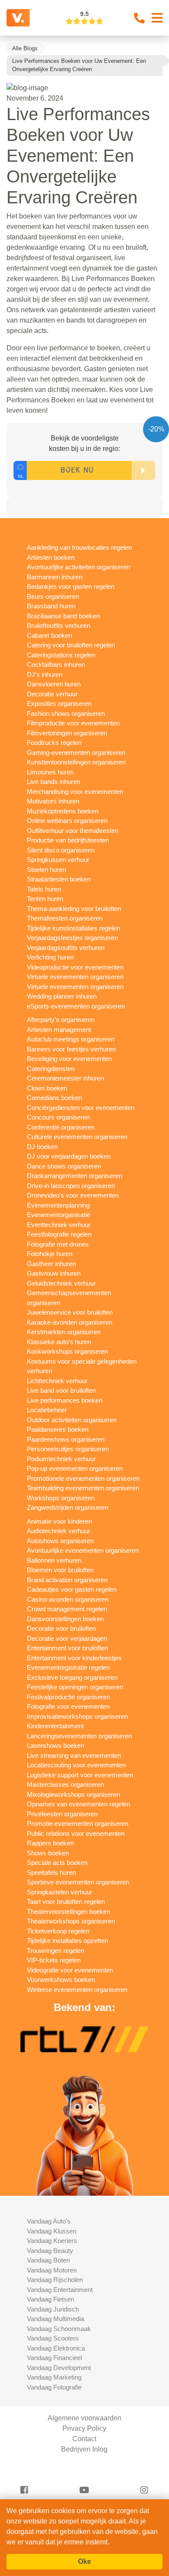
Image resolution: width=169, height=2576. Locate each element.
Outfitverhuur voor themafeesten (73, 831)
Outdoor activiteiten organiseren (72, 1420)
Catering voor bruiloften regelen (71, 645)
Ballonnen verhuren (54, 1560)
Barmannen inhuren (55, 577)
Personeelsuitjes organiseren (68, 1449)
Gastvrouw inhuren (54, 1273)
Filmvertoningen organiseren (67, 733)
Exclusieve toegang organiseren (72, 1677)
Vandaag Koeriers (52, 2241)
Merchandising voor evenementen (75, 792)
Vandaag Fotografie (54, 2387)
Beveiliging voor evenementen (69, 1059)
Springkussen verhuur (58, 860)
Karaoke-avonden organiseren (70, 1322)
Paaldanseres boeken (58, 1429)
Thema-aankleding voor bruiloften (74, 909)
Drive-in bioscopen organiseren (71, 1186)
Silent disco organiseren (61, 850)
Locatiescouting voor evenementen (76, 1765)
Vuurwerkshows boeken (61, 1980)
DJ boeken (42, 1147)
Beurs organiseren (53, 596)
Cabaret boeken (49, 635)
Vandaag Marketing (54, 2377)
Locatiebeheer (47, 1410)
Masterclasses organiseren (65, 1784)
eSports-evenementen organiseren (76, 1006)
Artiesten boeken (51, 557)
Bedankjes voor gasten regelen (71, 586)
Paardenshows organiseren (66, 1439)
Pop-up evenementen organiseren (75, 1468)
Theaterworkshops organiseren (71, 1921)
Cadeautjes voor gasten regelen (72, 1589)
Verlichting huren (50, 957)
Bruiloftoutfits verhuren (58, 625)
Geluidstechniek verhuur (61, 1283)
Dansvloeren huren (54, 684)
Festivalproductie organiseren (68, 1697)
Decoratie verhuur (52, 694)
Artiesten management (59, 1030)
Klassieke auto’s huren (59, 1342)
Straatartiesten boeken (59, 879)
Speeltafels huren (51, 1872)
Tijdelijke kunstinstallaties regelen (73, 928)
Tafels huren (44, 889)
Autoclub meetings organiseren (71, 1039)
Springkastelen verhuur (60, 1892)
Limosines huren (50, 772)
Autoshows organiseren (60, 1541)
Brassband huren (51, 606)
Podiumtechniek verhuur (61, 1459)
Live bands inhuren (54, 782)
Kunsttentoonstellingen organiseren (76, 762)
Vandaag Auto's (49, 2221)
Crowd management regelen (67, 1609)
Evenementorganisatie (58, 1215)
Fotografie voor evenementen (68, 1706)
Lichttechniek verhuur (57, 1381)
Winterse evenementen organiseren (77, 1990)
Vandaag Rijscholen (55, 2280)
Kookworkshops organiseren (67, 1351)
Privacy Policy (84, 2428)
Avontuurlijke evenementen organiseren (83, 1550)
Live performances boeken (65, 1400)
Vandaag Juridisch (53, 2309)
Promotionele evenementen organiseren (83, 1478)
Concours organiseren (58, 1117)
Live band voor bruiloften (61, 1390)
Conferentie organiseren (61, 1127)
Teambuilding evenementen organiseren (83, 1488)
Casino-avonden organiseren (68, 1599)
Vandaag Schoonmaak (59, 2329)
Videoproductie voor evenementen (75, 967)
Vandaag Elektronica (56, 2348)
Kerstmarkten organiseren (64, 1332)
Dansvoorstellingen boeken (65, 1619)
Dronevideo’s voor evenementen (73, 1195)
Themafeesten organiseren (65, 918)
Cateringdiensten (51, 1069)
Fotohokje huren (50, 1254)
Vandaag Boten (48, 2260)
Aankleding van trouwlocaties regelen (79, 547)
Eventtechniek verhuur (59, 1225)
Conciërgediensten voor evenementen (81, 1108)
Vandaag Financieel (54, 2358)
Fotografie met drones (58, 1244)
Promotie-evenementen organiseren (78, 1823)
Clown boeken (47, 1088)
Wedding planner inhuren (62, 996)
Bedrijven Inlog (84, 2449)
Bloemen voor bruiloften (60, 1570)
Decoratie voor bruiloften (61, 1628)
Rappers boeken (50, 1843)
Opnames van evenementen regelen (78, 1804)
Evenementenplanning (58, 1205)
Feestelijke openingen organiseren (75, 1687)
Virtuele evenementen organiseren (75, 977)
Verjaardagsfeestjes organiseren (72, 938)
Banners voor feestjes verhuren (71, 1049)
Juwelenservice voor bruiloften (70, 1312)
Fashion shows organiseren (66, 713)
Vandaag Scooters (53, 2338)
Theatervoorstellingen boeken (68, 1912)
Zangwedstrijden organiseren (68, 1507)
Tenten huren (45, 899)
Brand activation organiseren (67, 1580)
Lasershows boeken (55, 1745)
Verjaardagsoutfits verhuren (66, 948)
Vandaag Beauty (50, 2251)
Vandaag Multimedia (55, 2319)
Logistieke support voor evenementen (80, 1775)
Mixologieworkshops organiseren (73, 1794)
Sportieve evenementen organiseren (78, 1882)
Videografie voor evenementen (70, 1970)
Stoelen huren (46, 870)
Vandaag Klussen (52, 2231)
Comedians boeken (54, 1098)
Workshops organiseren (61, 1498)
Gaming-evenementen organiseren (76, 753)
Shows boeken (48, 1853)
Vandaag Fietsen (50, 2299)
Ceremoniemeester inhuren (65, 1078)
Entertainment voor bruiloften (67, 1648)
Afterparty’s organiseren (61, 1020)
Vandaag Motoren (52, 2270)
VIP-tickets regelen (54, 1960)
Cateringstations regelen (61, 655)
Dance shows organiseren (64, 1166)
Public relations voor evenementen (76, 1833)
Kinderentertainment (55, 1726)
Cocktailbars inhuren (56, 664)
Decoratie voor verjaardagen (67, 1638)
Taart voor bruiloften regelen (66, 1902)
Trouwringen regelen (55, 1951)
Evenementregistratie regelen (68, 1667)
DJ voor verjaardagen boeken (69, 1156)
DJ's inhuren (45, 674)
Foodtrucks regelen (54, 743)
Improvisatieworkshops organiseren (77, 1716)
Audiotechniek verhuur (58, 1531)
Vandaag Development (59, 2368)
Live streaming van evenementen (74, 1755)
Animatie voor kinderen (59, 1521)
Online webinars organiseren (67, 821)
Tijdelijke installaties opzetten (67, 1941)
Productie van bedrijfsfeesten (68, 840)
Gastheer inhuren (51, 1264)
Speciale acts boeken (57, 1863)
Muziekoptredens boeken (63, 811)
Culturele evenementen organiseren (77, 1137)
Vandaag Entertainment (60, 2290)
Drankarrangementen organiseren (75, 1176)
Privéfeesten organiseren (62, 1814)
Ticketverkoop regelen (58, 1931)
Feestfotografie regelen (59, 1234)
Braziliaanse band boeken (63, 616)
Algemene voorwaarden (84, 2418)
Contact (84, 2439)
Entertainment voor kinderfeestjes (74, 1658)
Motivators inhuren (53, 801)
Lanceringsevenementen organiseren (79, 1736)
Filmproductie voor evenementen (73, 723)
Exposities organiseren (59, 704)
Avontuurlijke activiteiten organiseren (78, 567)
